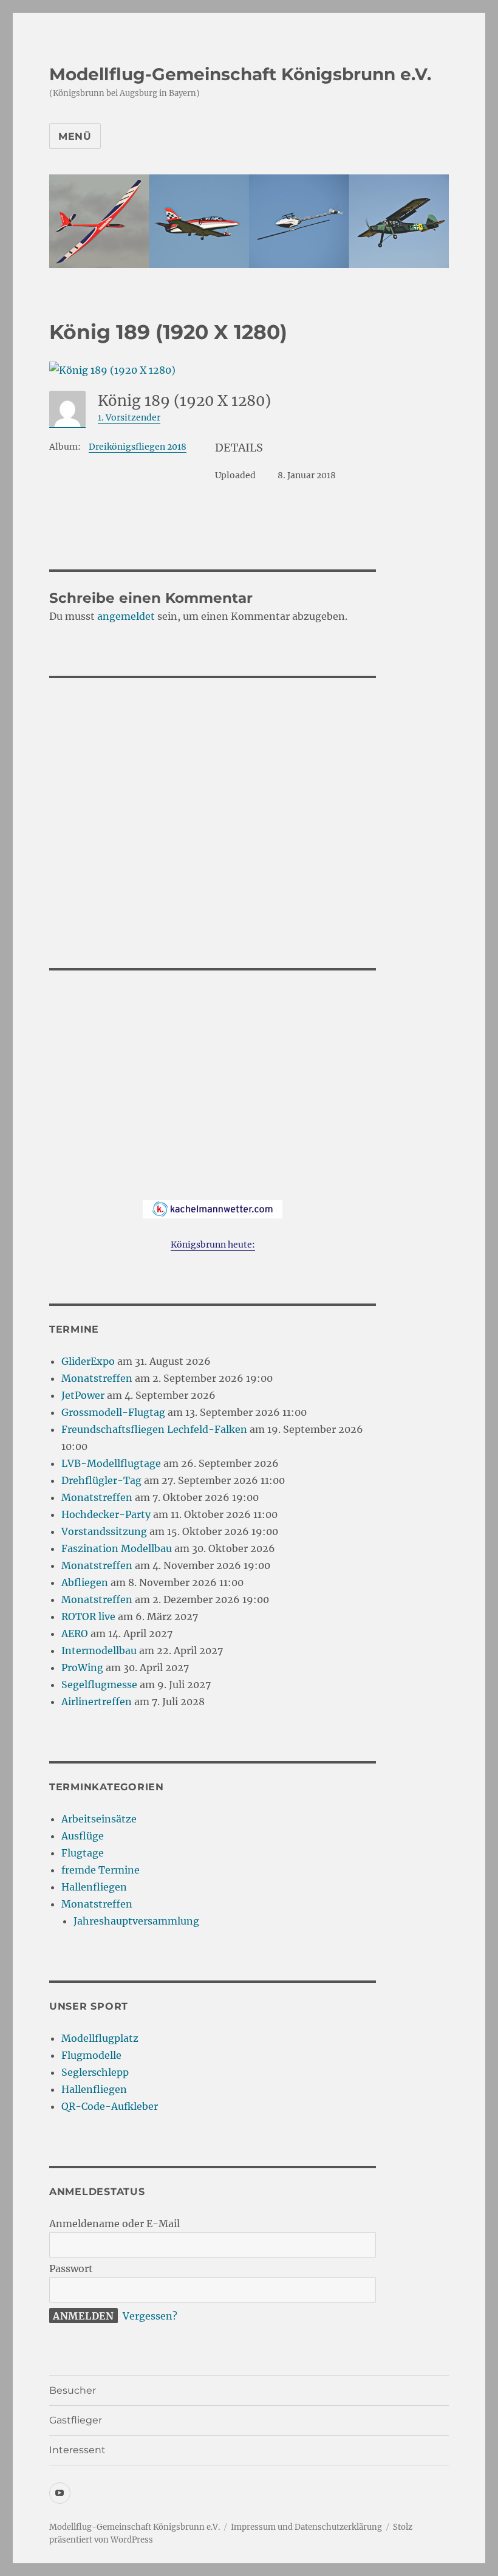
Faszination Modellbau (117, 1548)
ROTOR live (88, 1616)
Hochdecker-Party (106, 1514)
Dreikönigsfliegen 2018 (138, 447)
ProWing (82, 1668)
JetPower (83, 1395)
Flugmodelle (91, 2055)
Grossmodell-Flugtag (113, 1412)
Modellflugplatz (100, 2038)
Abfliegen (85, 1582)
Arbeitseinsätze (99, 1819)
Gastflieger (76, 2420)
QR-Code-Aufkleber (110, 2106)
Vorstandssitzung (104, 1531)
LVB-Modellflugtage (111, 1463)
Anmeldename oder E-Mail (114, 2224)
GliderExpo (88, 1361)
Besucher (73, 2390)
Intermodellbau (99, 1650)
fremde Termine (101, 1870)
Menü (75, 136)
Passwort (71, 2269)
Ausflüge (83, 1836)
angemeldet (126, 616)
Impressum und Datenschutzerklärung (306, 2527)
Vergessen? (150, 2316)
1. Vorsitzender (129, 417)
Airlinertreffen (97, 1702)
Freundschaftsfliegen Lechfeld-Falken (154, 1429)
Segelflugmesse (99, 1685)
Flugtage (83, 1853)
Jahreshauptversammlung (136, 1921)
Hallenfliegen (94, 1887)
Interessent (77, 2450)
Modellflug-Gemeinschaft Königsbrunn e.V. (240, 74)
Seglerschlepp (95, 2072)
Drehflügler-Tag (101, 1480)
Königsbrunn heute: (213, 1245)
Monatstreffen (97, 1378)
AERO (75, 1633)
